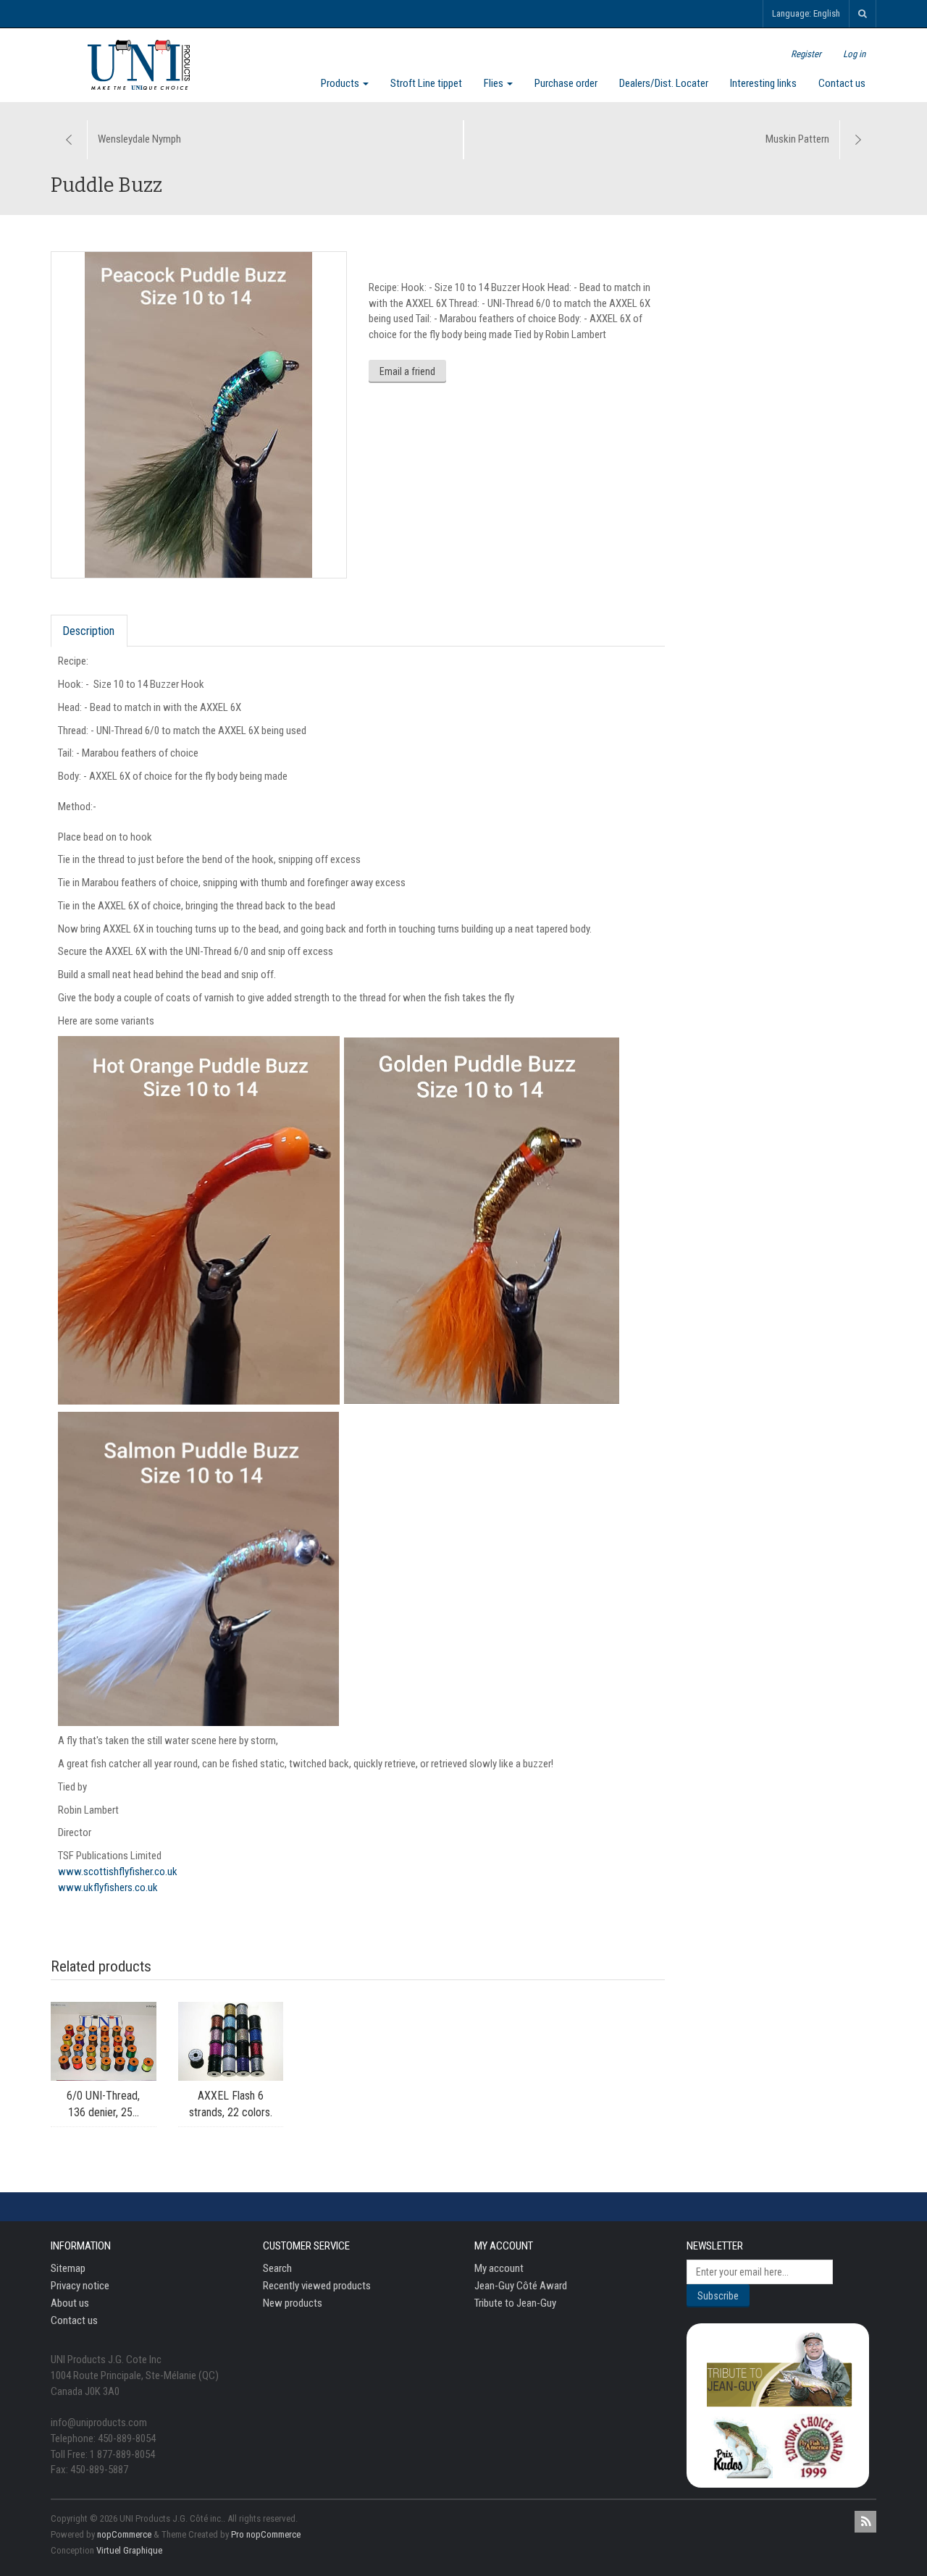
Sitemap (68, 2268)
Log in (854, 54)
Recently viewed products (317, 2286)
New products (293, 2303)
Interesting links (763, 83)
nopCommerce (124, 2534)
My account (499, 2268)
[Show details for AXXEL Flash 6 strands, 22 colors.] (231, 2041)
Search (277, 2268)
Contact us (842, 83)
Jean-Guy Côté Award (521, 2286)
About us (70, 2303)
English (827, 13)
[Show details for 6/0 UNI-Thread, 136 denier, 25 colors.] (104, 2041)
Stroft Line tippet (426, 83)
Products (341, 83)
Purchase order (566, 83)
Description (88, 631)
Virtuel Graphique (129, 2550)
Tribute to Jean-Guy (515, 2303)
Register (806, 54)
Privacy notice (80, 2286)
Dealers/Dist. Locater (664, 83)
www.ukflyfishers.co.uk (108, 1887)
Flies (495, 83)
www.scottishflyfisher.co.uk (118, 1872)
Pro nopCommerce (266, 2534)
